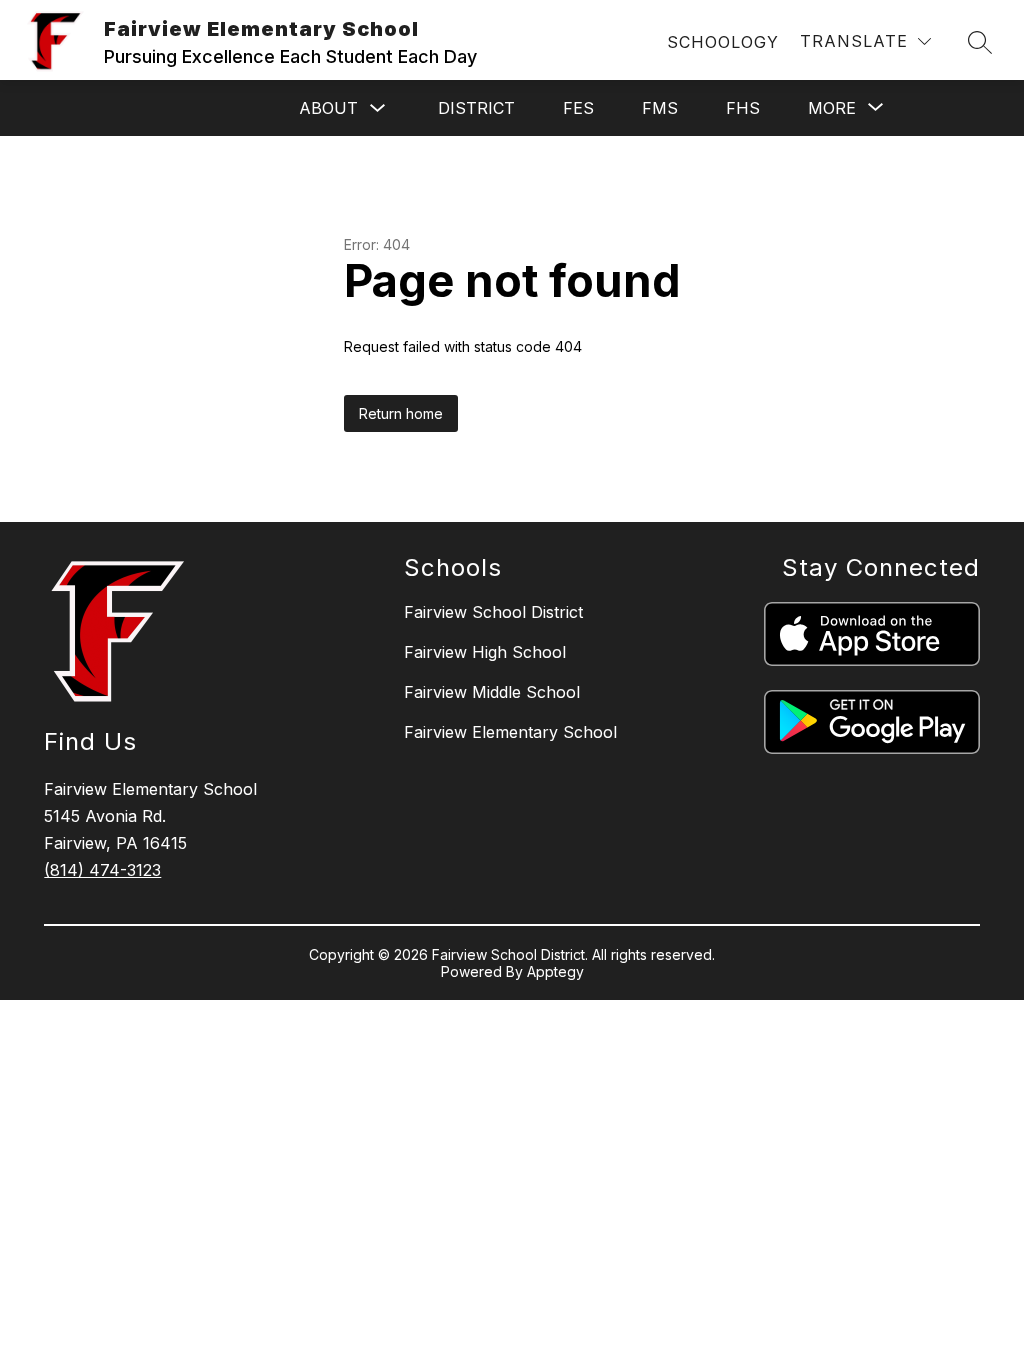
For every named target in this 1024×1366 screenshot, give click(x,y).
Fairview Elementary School (510, 732)
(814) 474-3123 (102, 870)
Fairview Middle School (492, 692)
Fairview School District (493, 612)
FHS (743, 108)
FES (578, 108)
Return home (401, 413)
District (476, 108)
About (328, 108)
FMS (660, 108)
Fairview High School (485, 652)
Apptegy (555, 971)
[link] (723, 42)
